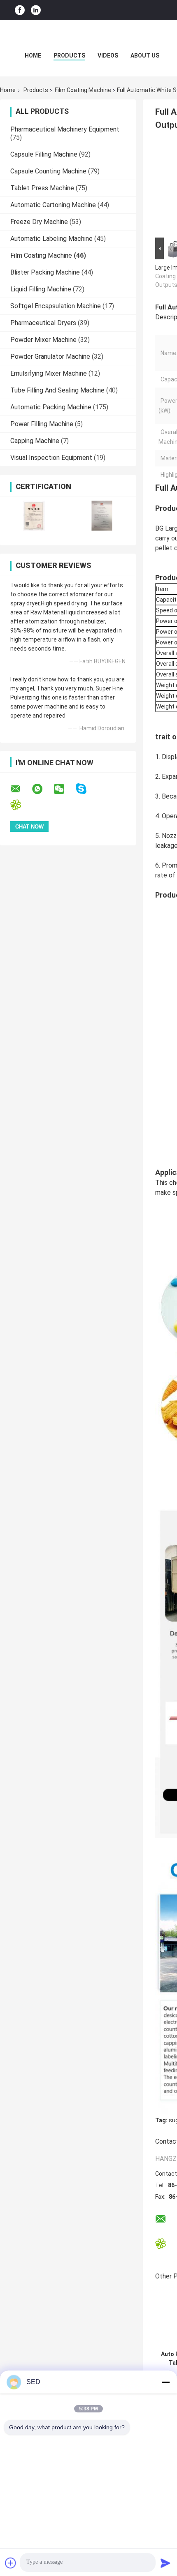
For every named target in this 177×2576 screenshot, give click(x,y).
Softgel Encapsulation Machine (56, 306)
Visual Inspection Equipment (51, 458)
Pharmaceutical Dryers (43, 323)
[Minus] (165, 2382)
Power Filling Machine (42, 424)
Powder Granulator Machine (50, 357)
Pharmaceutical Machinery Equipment (65, 129)
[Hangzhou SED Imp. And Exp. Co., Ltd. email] (21, 789)
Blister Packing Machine (45, 272)
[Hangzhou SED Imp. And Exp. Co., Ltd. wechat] (64, 789)
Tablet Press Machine (42, 188)
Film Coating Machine (83, 90)
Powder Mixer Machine (43, 340)
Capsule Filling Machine (44, 154)
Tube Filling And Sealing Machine (57, 390)
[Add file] (11, 2563)
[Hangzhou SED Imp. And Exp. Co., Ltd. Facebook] (20, 10)
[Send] (165, 2563)
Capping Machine (35, 441)
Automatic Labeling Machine (51, 239)
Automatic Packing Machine (51, 407)
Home (33, 55)
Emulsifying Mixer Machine (49, 373)
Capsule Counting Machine (48, 171)
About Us (145, 55)
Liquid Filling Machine (41, 289)
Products (69, 55)
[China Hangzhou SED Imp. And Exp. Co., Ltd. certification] (34, 516)
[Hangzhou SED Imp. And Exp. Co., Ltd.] (88, 37)
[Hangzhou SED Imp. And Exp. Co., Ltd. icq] (21, 805)
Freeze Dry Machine (39, 222)
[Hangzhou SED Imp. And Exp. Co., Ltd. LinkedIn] (36, 10)
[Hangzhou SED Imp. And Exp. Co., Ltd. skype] (86, 789)
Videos (108, 55)
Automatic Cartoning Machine (53, 205)
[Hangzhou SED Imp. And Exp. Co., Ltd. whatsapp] (42, 789)
